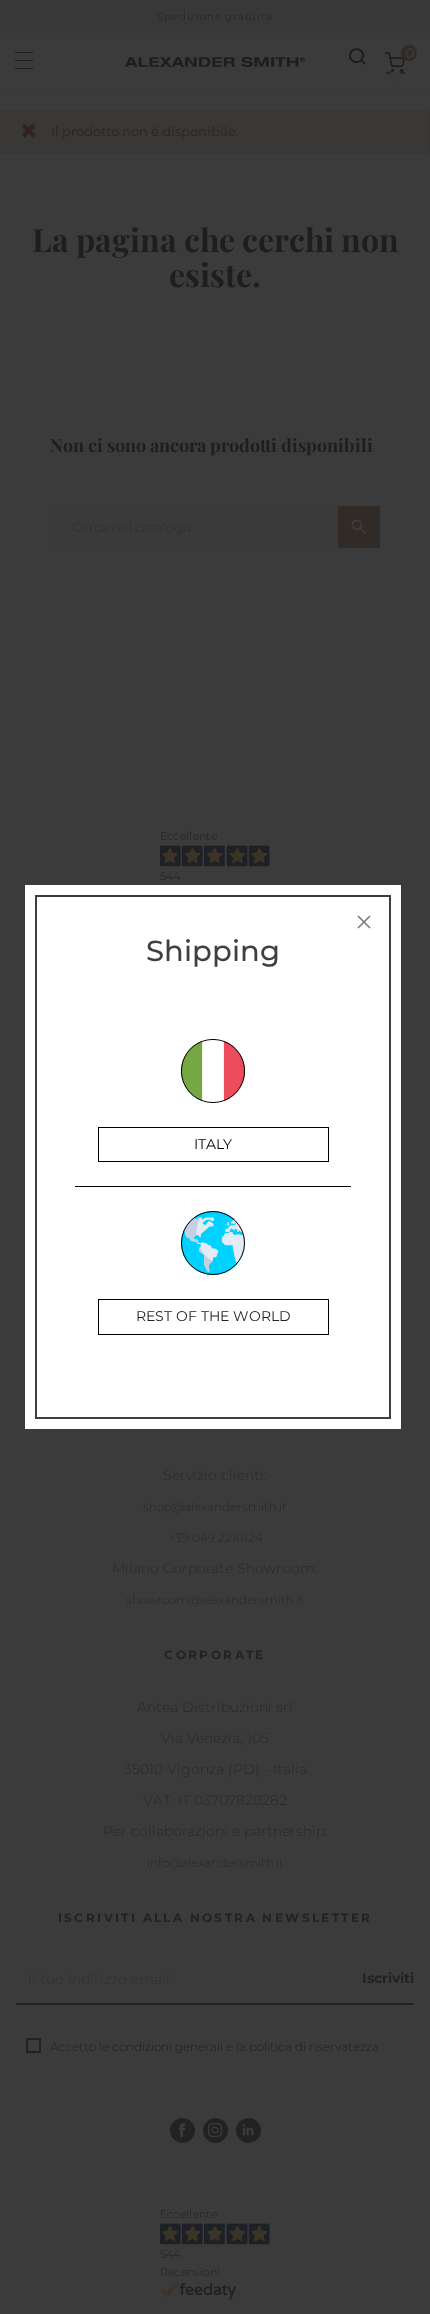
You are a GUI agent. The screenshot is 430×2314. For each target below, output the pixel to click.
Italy (213, 1144)
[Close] (364, 922)
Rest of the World (213, 1316)
